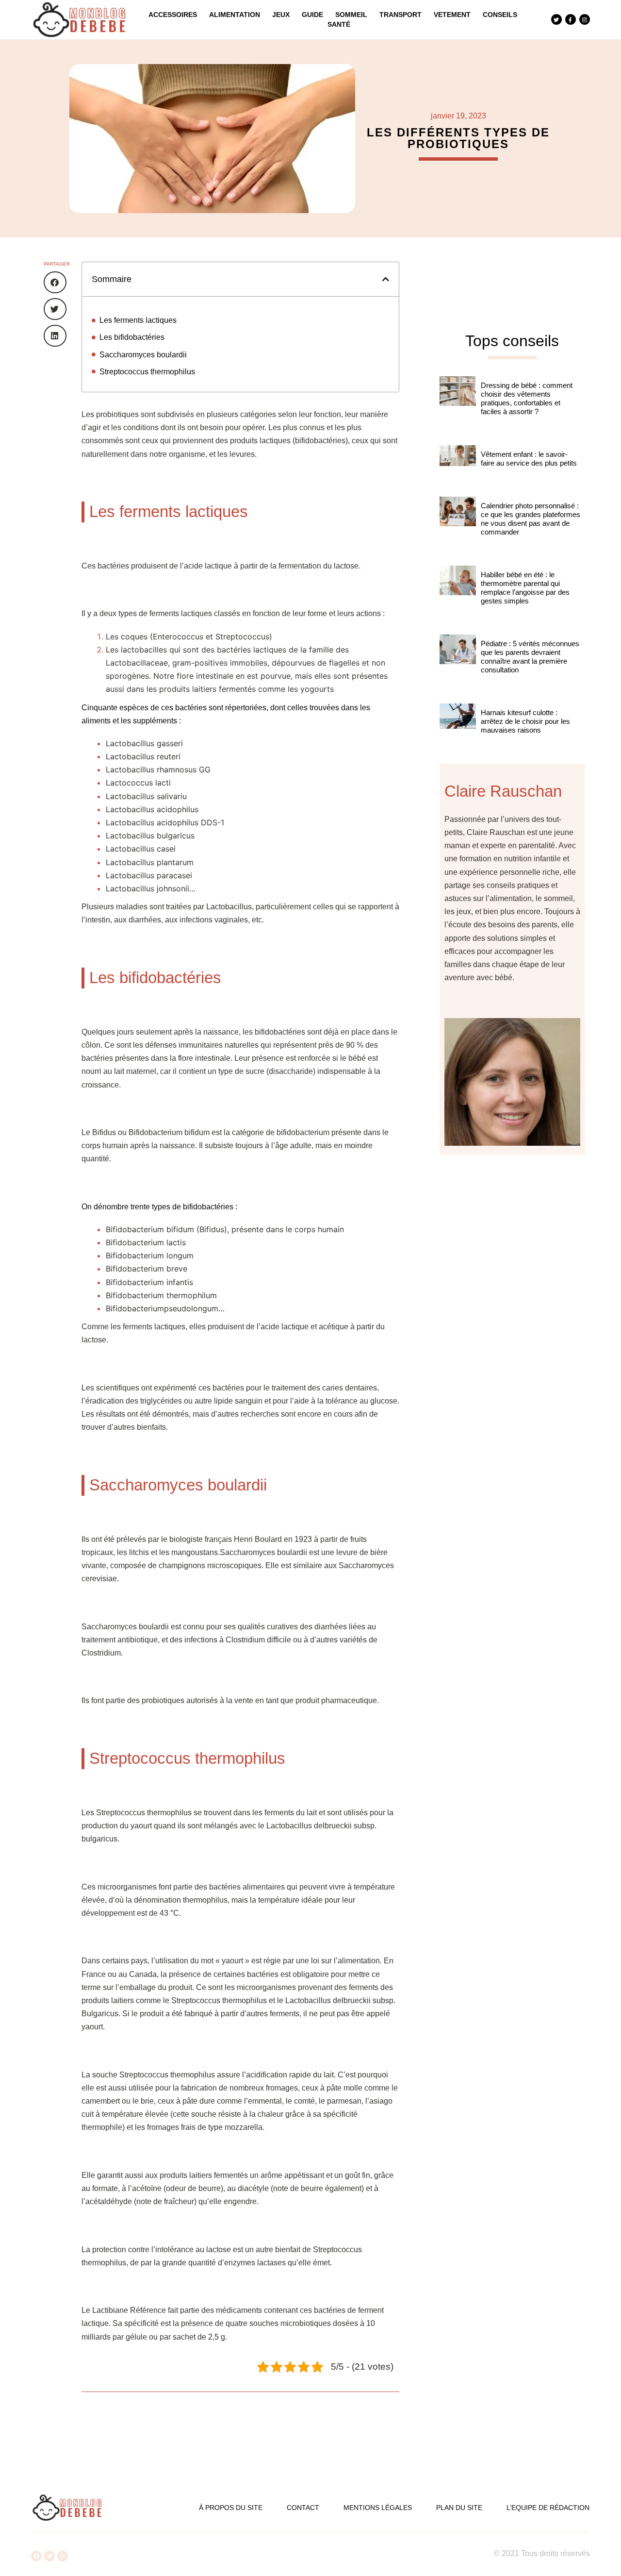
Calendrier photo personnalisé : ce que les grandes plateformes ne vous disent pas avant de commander (531, 519)
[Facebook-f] (571, 19)
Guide (312, 15)
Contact (303, 2508)
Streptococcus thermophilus (147, 372)
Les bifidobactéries (132, 337)
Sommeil (351, 15)
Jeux (281, 15)
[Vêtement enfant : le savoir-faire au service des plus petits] (458, 466)
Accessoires (173, 15)
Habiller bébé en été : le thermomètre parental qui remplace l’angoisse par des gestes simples (525, 588)
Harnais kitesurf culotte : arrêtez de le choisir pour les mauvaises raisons (525, 721)
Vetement (452, 15)
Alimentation (235, 15)
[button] (55, 282)
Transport (400, 15)
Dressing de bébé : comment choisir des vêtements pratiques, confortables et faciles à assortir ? (527, 398)
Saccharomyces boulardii (143, 355)
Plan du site (459, 2508)
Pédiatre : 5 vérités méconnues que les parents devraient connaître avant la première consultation (530, 657)
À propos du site (231, 2508)
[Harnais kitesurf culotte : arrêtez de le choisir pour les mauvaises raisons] (458, 729)
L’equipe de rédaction (548, 2508)
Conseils (500, 15)
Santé (339, 24)
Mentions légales (378, 2508)
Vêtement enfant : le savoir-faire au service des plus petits (529, 459)
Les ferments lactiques (138, 320)
